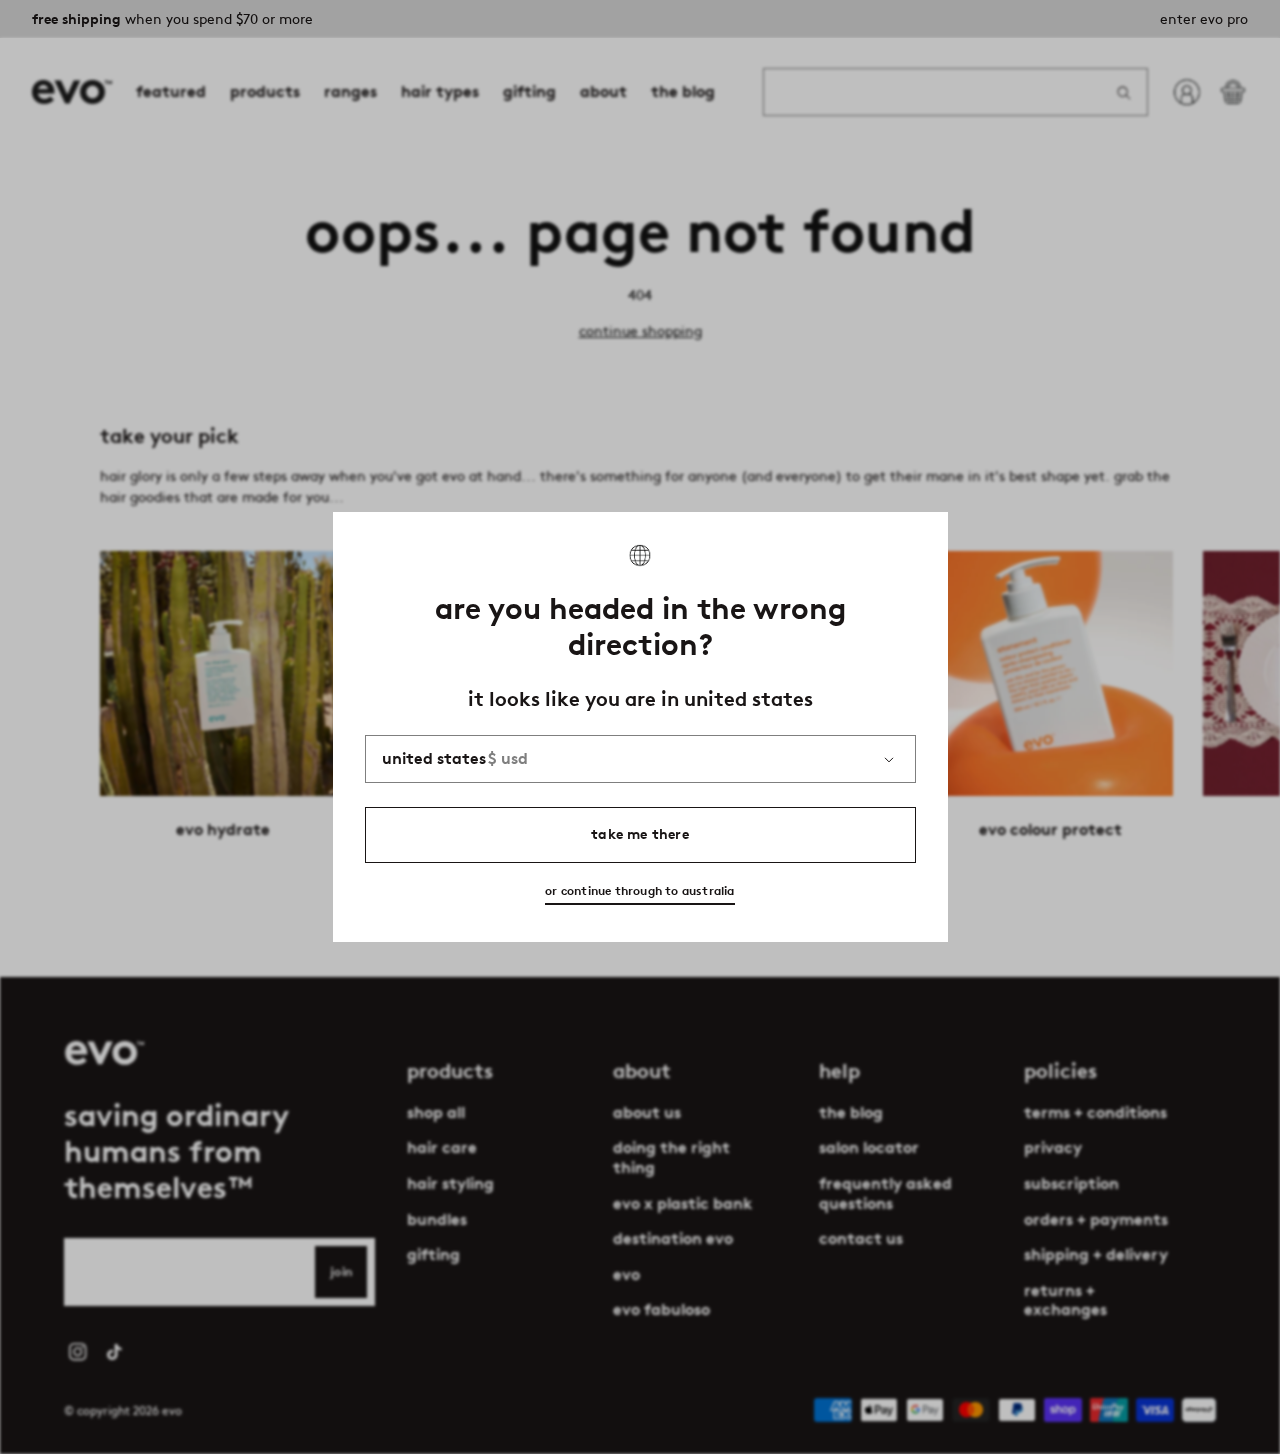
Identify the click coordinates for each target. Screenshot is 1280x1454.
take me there (640, 834)
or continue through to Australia (639, 890)
